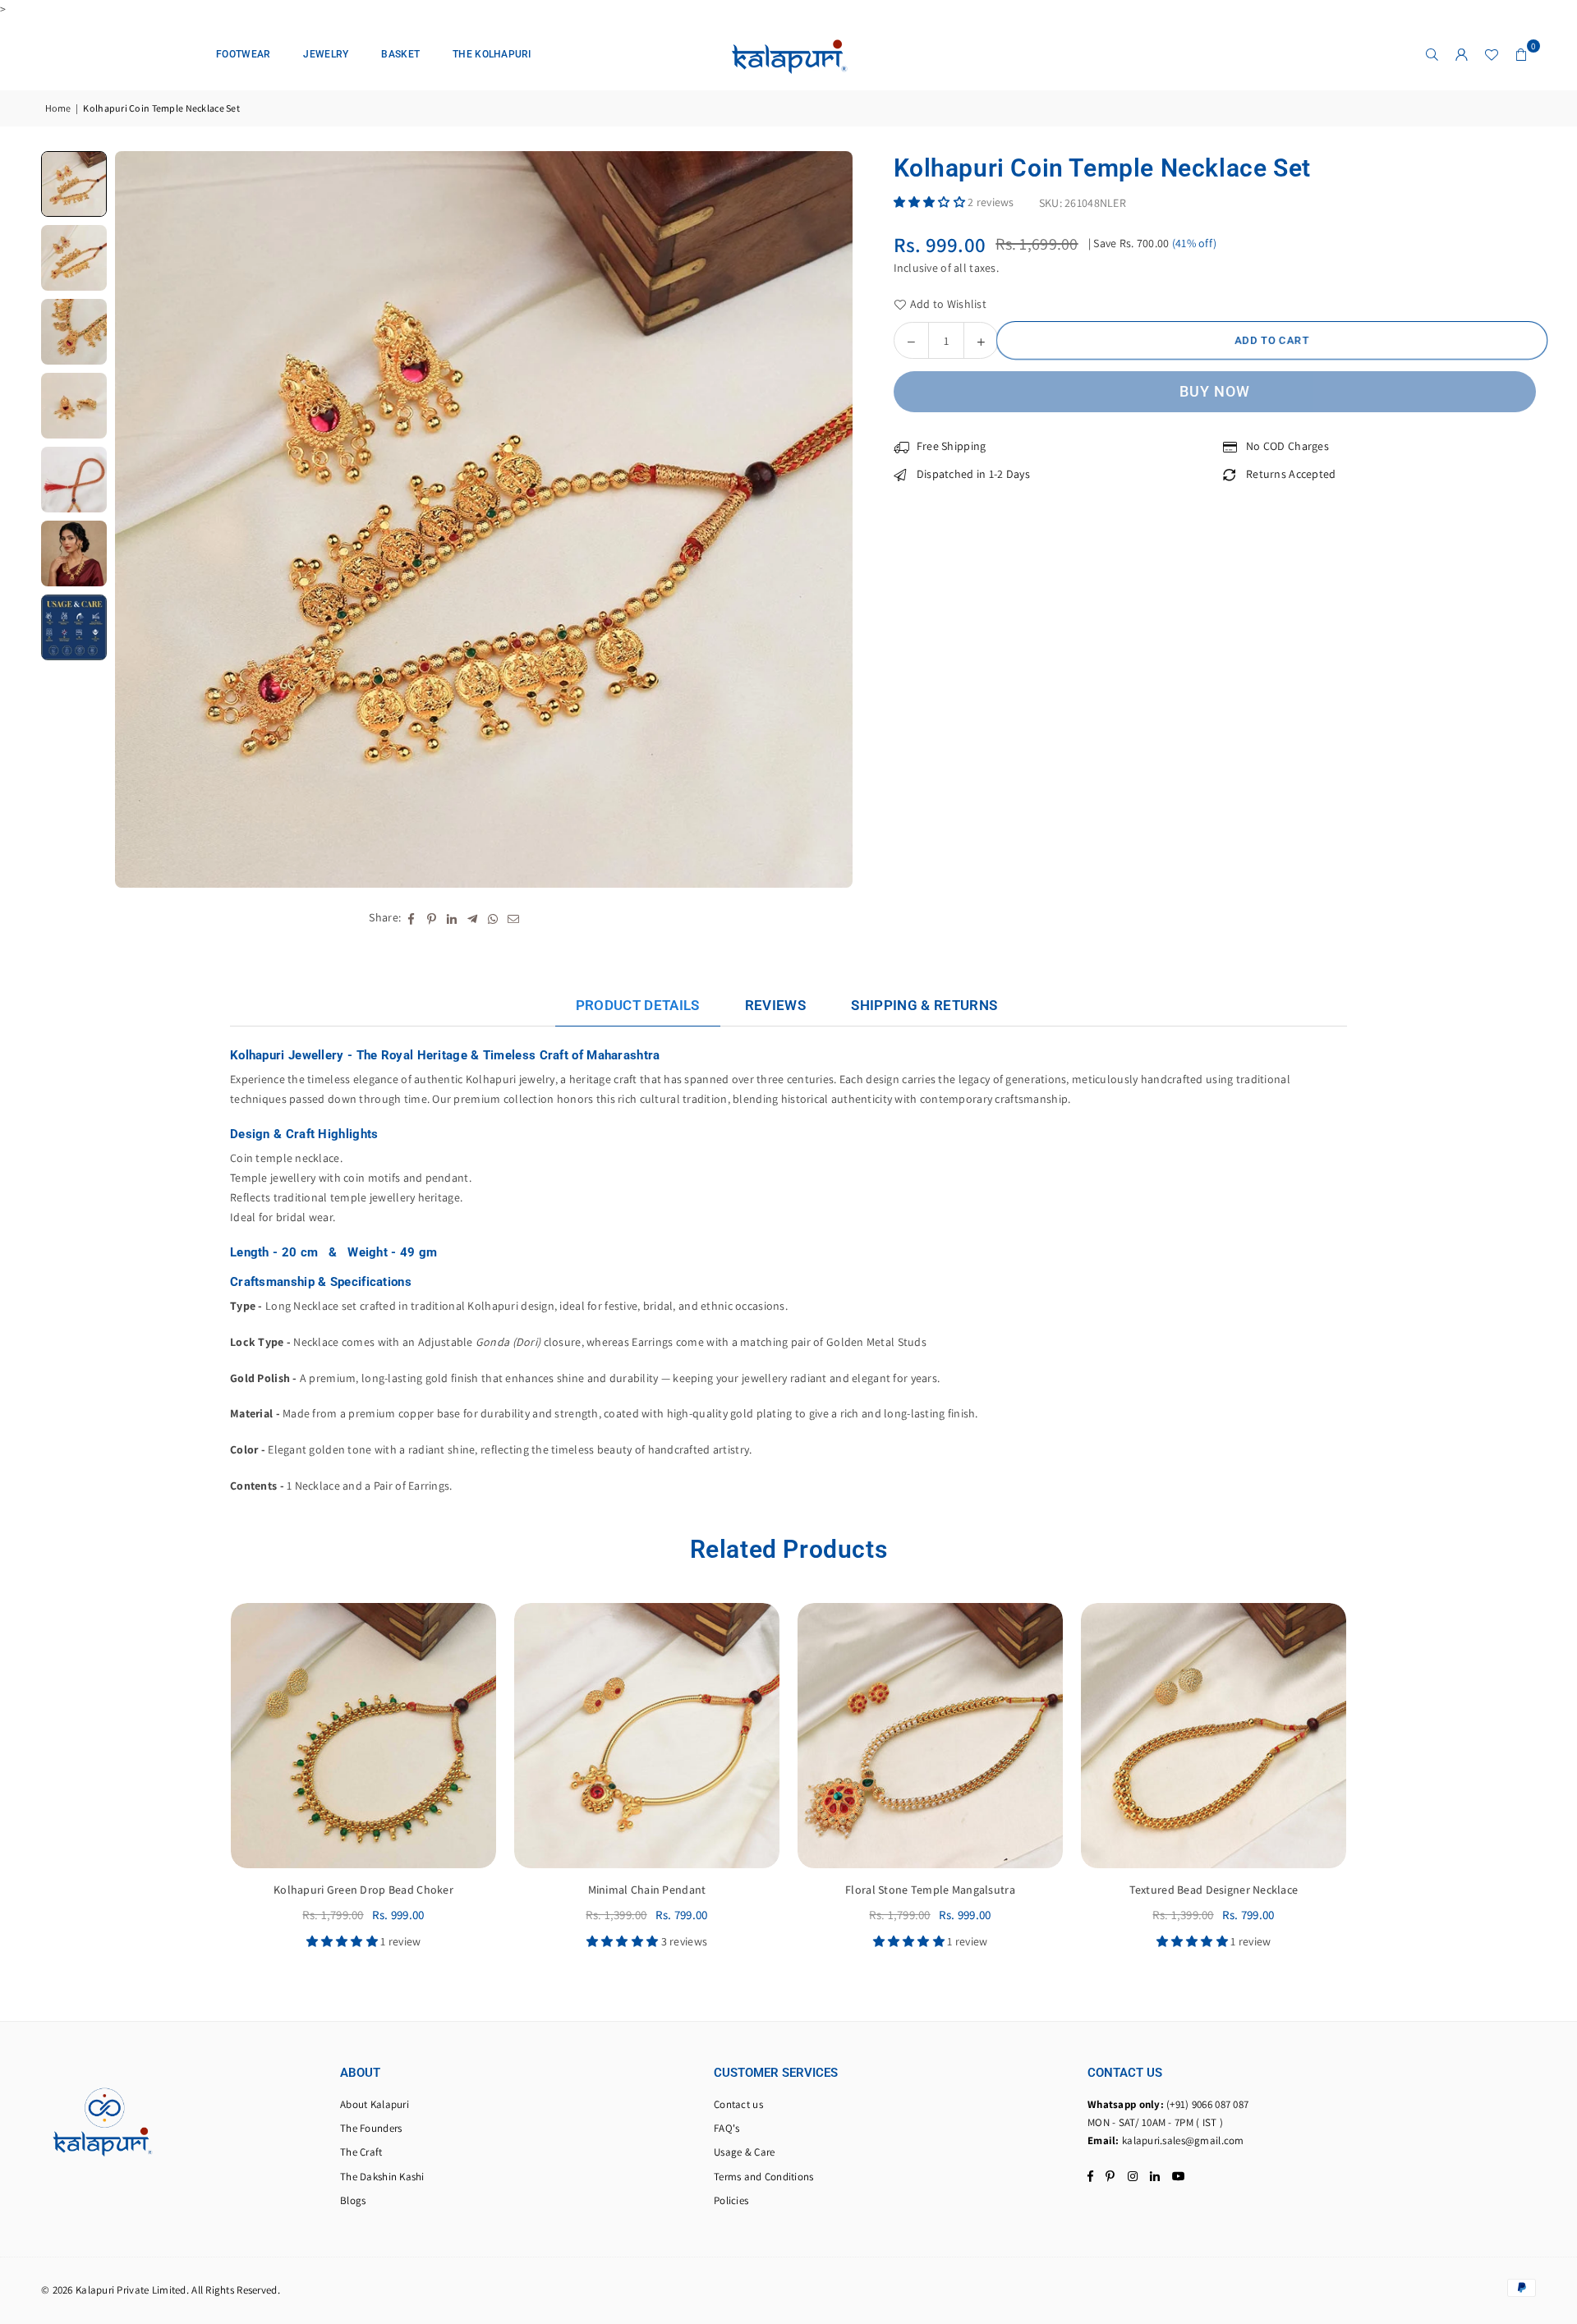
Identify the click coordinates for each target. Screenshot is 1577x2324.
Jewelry (326, 54)
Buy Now (1215, 391)
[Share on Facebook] (411, 918)
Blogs (353, 2200)
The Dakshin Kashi (382, 2177)
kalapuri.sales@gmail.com (1183, 2140)
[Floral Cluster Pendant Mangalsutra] (1214, 1736)
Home (58, 108)
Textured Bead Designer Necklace (647, 1890)
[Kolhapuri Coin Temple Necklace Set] (74, 184)
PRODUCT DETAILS (638, 1005)
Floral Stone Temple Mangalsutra (363, 1890)
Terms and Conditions (764, 2177)
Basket (400, 54)
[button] (1521, 54)
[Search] (1432, 54)
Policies (731, 2200)
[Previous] (138, 519)
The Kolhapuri (492, 54)
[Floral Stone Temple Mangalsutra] (363, 1736)
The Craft (361, 2152)
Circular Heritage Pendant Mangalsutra (930, 1890)
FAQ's (726, 2128)
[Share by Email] (514, 918)
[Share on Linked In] (452, 918)
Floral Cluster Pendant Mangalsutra (1214, 1890)
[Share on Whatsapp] (493, 918)
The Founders (371, 2128)
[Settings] (1462, 54)
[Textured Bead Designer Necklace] (647, 1736)
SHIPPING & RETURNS (924, 1005)
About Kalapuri (375, 2104)
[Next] (830, 519)
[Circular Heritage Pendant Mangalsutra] (930, 1736)
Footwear (243, 54)
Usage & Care (744, 2152)
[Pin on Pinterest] (432, 918)
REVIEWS (775, 1005)
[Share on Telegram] (473, 918)
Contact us (738, 2104)
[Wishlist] (1492, 54)
